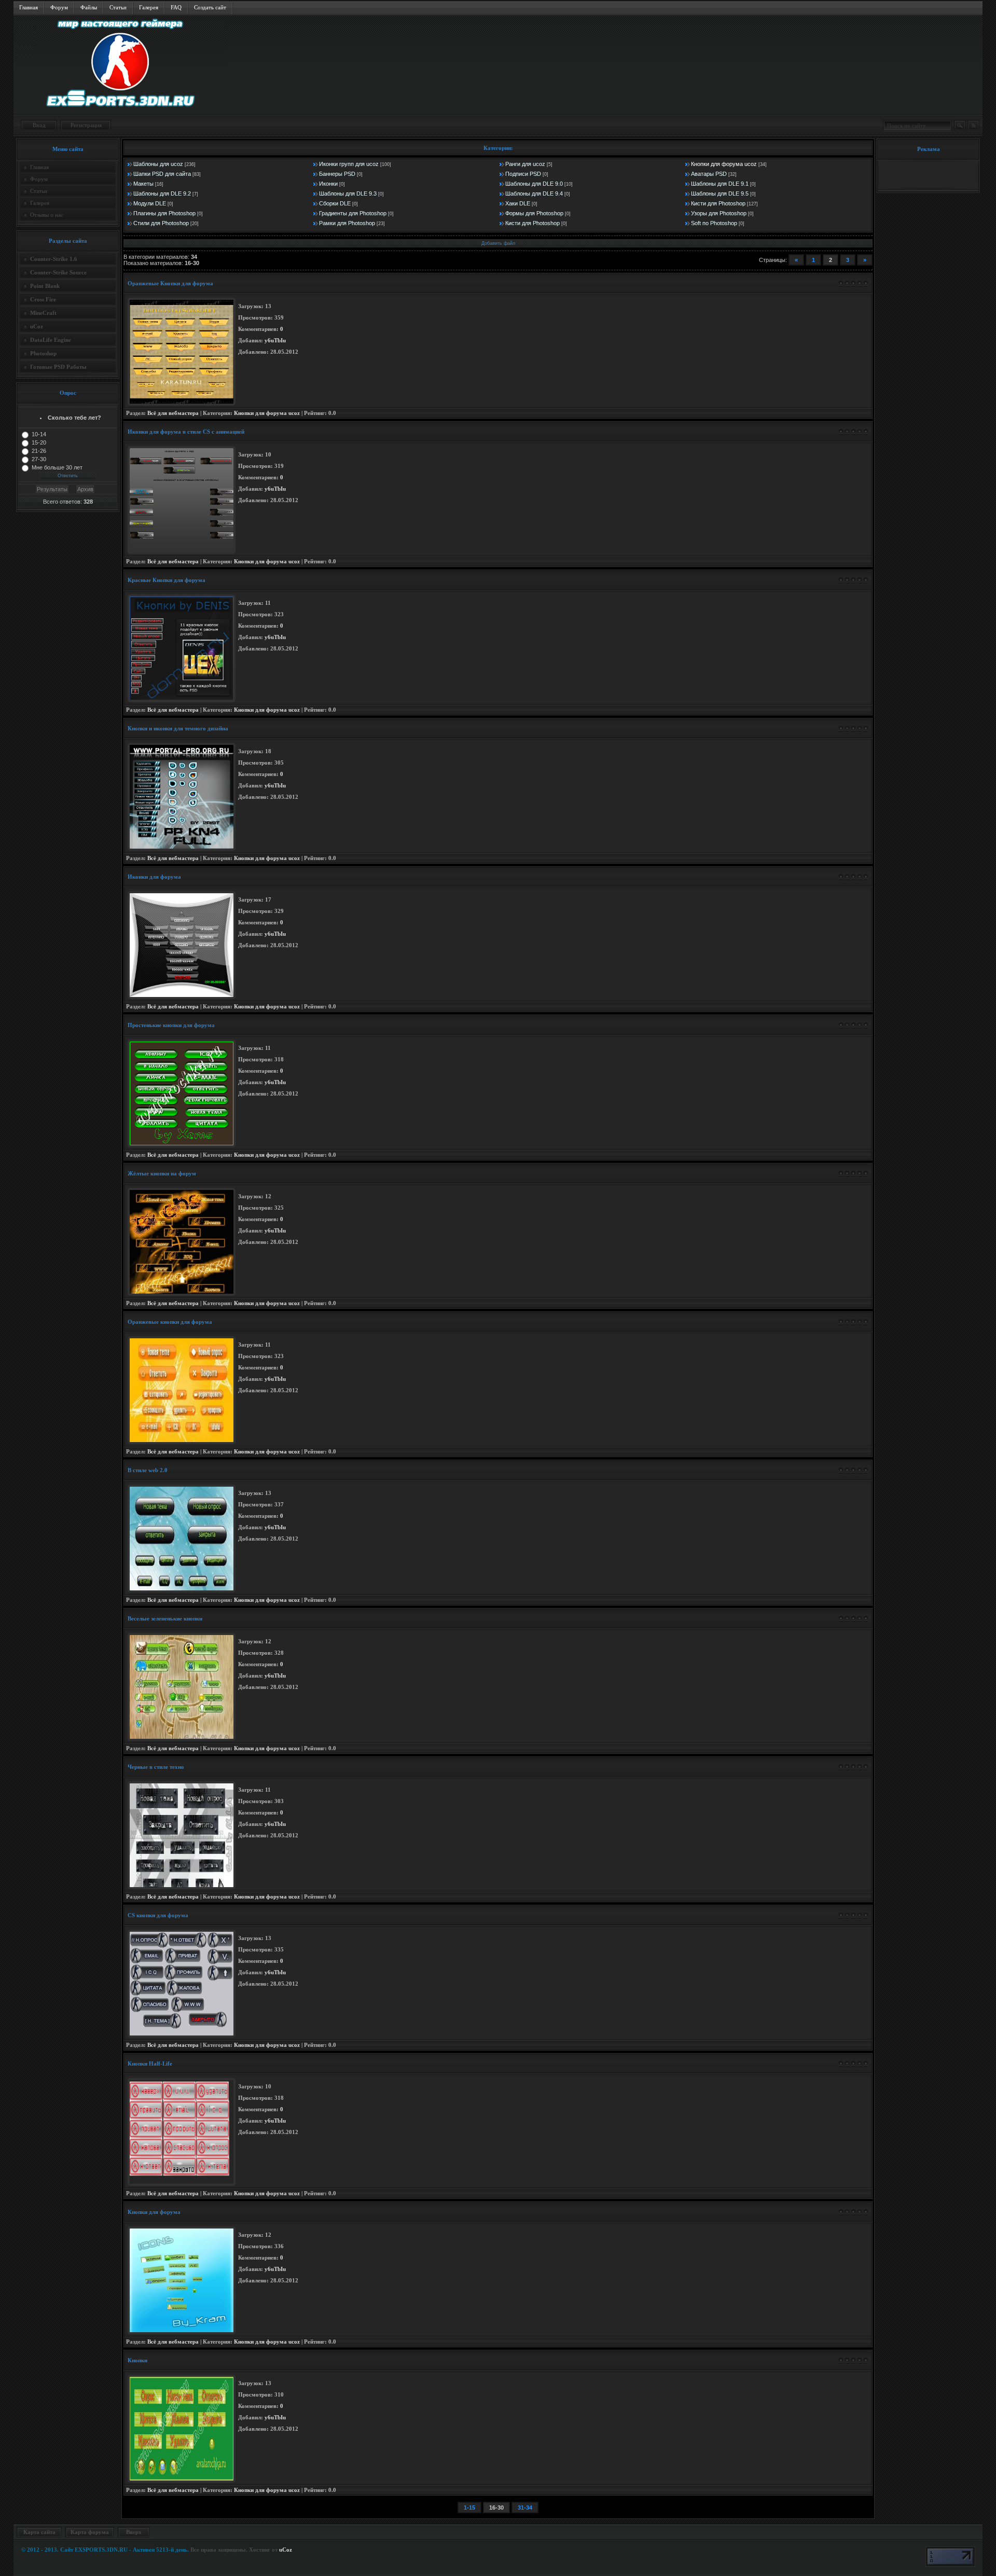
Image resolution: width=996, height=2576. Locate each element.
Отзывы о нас (47, 215)
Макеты (143, 184)
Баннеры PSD (337, 174)
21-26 (39, 451)
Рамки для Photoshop (347, 223)
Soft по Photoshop (714, 223)
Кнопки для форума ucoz (724, 164)
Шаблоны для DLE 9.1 (720, 184)
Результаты (52, 489)
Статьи (118, 7)
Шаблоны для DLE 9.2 (162, 193)
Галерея (149, 7)
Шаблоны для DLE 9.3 (348, 193)
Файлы (89, 7)
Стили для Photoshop (161, 223)
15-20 (39, 442)
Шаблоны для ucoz (158, 164)
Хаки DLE (518, 203)
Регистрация (86, 125)
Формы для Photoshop (534, 213)
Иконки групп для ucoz (349, 164)
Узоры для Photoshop (719, 213)
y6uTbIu (275, 341)
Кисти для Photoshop (718, 203)
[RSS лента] (973, 126)
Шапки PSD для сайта (162, 174)
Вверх (134, 2532)
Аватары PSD (709, 174)
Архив (85, 489)
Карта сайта (39, 2532)
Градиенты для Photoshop (353, 213)
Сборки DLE (335, 203)
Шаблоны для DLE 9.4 (534, 193)
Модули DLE (150, 203)
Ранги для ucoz (525, 164)
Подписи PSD (523, 174)
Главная (29, 7)
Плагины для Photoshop (164, 213)
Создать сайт (210, 7)
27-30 (39, 459)
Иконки (328, 184)
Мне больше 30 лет (57, 467)
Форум (59, 7)
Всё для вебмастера (173, 413)
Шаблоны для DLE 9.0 (534, 184)
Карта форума (90, 2532)
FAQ (176, 7)
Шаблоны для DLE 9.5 (720, 193)
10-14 (39, 434)
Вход (39, 125)
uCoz (286, 2550)
